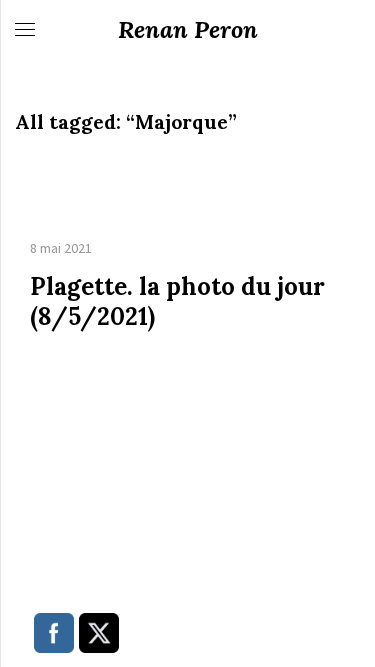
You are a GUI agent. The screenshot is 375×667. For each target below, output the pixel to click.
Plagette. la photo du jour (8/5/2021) (177, 302)
